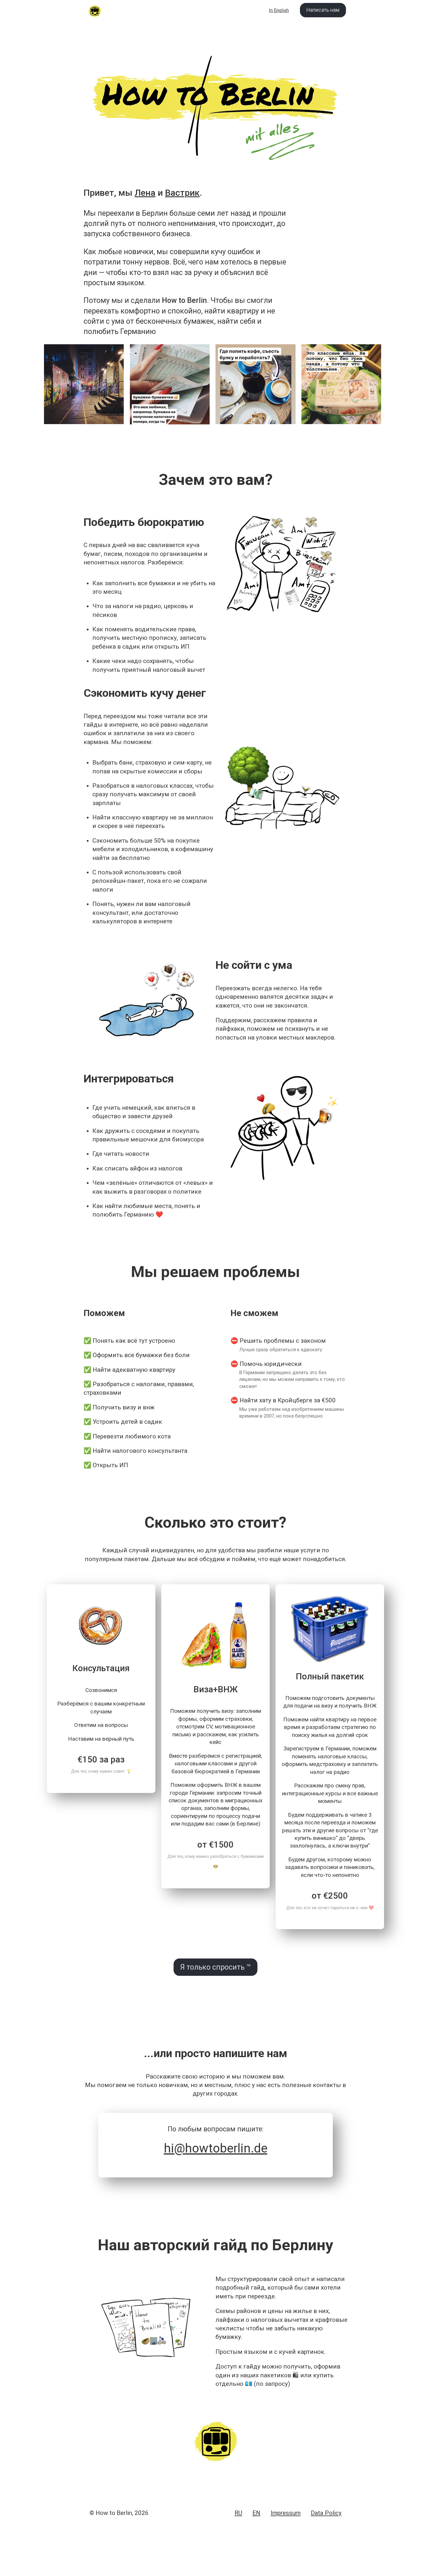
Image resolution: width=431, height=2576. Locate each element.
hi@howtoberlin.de (216, 2148)
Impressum (286, 2513)
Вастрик (182, 193)
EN (256, 2513)
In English (279, 10)
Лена (145, 193)
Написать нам (323, 10)
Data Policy (326, 2513)
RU (238, 2513)
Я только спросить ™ (215, 1967)
